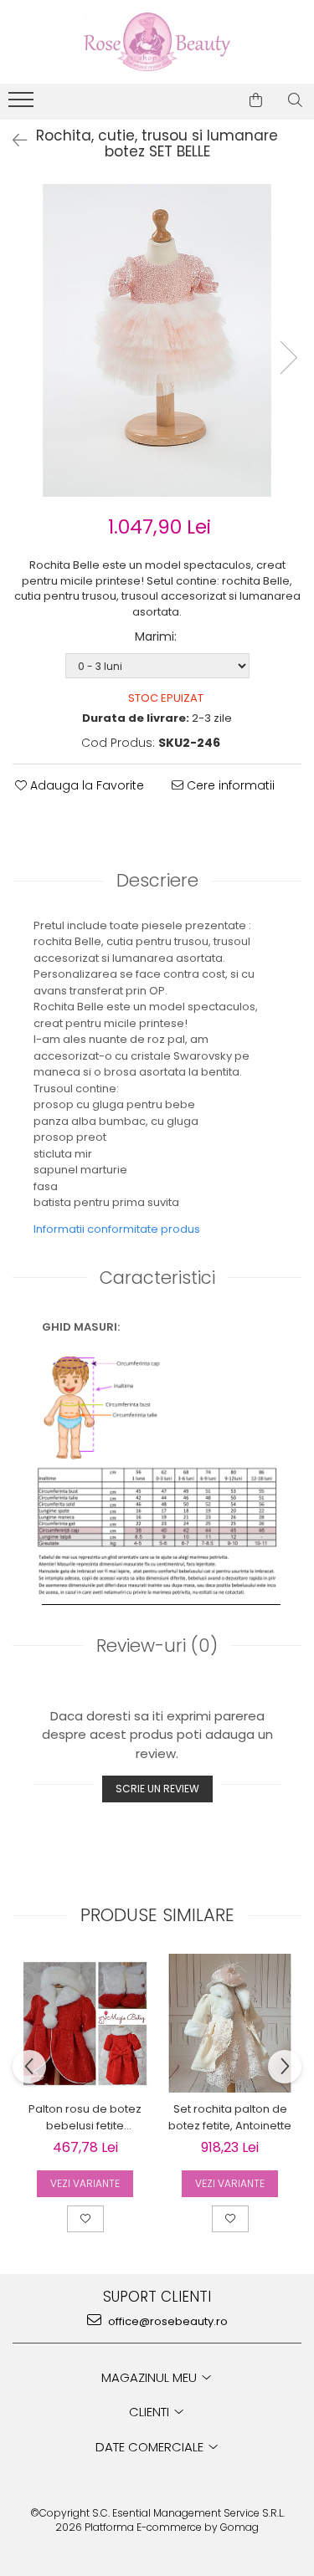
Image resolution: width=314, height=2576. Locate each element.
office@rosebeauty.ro (167, 2321)
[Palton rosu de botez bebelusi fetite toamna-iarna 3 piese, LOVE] (85, 2024)
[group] (157, 340)
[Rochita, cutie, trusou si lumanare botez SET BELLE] (157, 340)
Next (288, 358)
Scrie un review (157, 1789)
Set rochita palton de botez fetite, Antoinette (230, 2117)
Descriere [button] (157, 880)
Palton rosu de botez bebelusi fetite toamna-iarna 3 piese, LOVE (85, 2118)
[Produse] (23, 105)
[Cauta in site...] (295, 100)
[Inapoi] (13, 141)
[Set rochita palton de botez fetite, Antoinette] (230, 2023)
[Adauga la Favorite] (85, 2219)
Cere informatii (229, 785)
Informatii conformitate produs (117, 1229)
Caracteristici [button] (157, 1278)
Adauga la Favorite (85, 785)
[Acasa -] (157, 42)
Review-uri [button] (157, 1646)
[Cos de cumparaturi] (256, 100)
